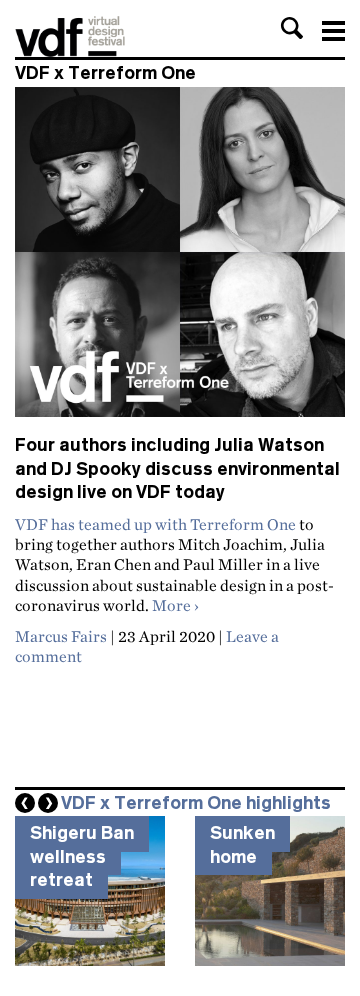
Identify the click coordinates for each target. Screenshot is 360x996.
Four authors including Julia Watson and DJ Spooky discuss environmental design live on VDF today (177, 468)
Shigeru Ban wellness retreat (82, 856)
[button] (292, 28)
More (175, 605)
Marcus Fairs (61, 636)
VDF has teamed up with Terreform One (155, 524)
